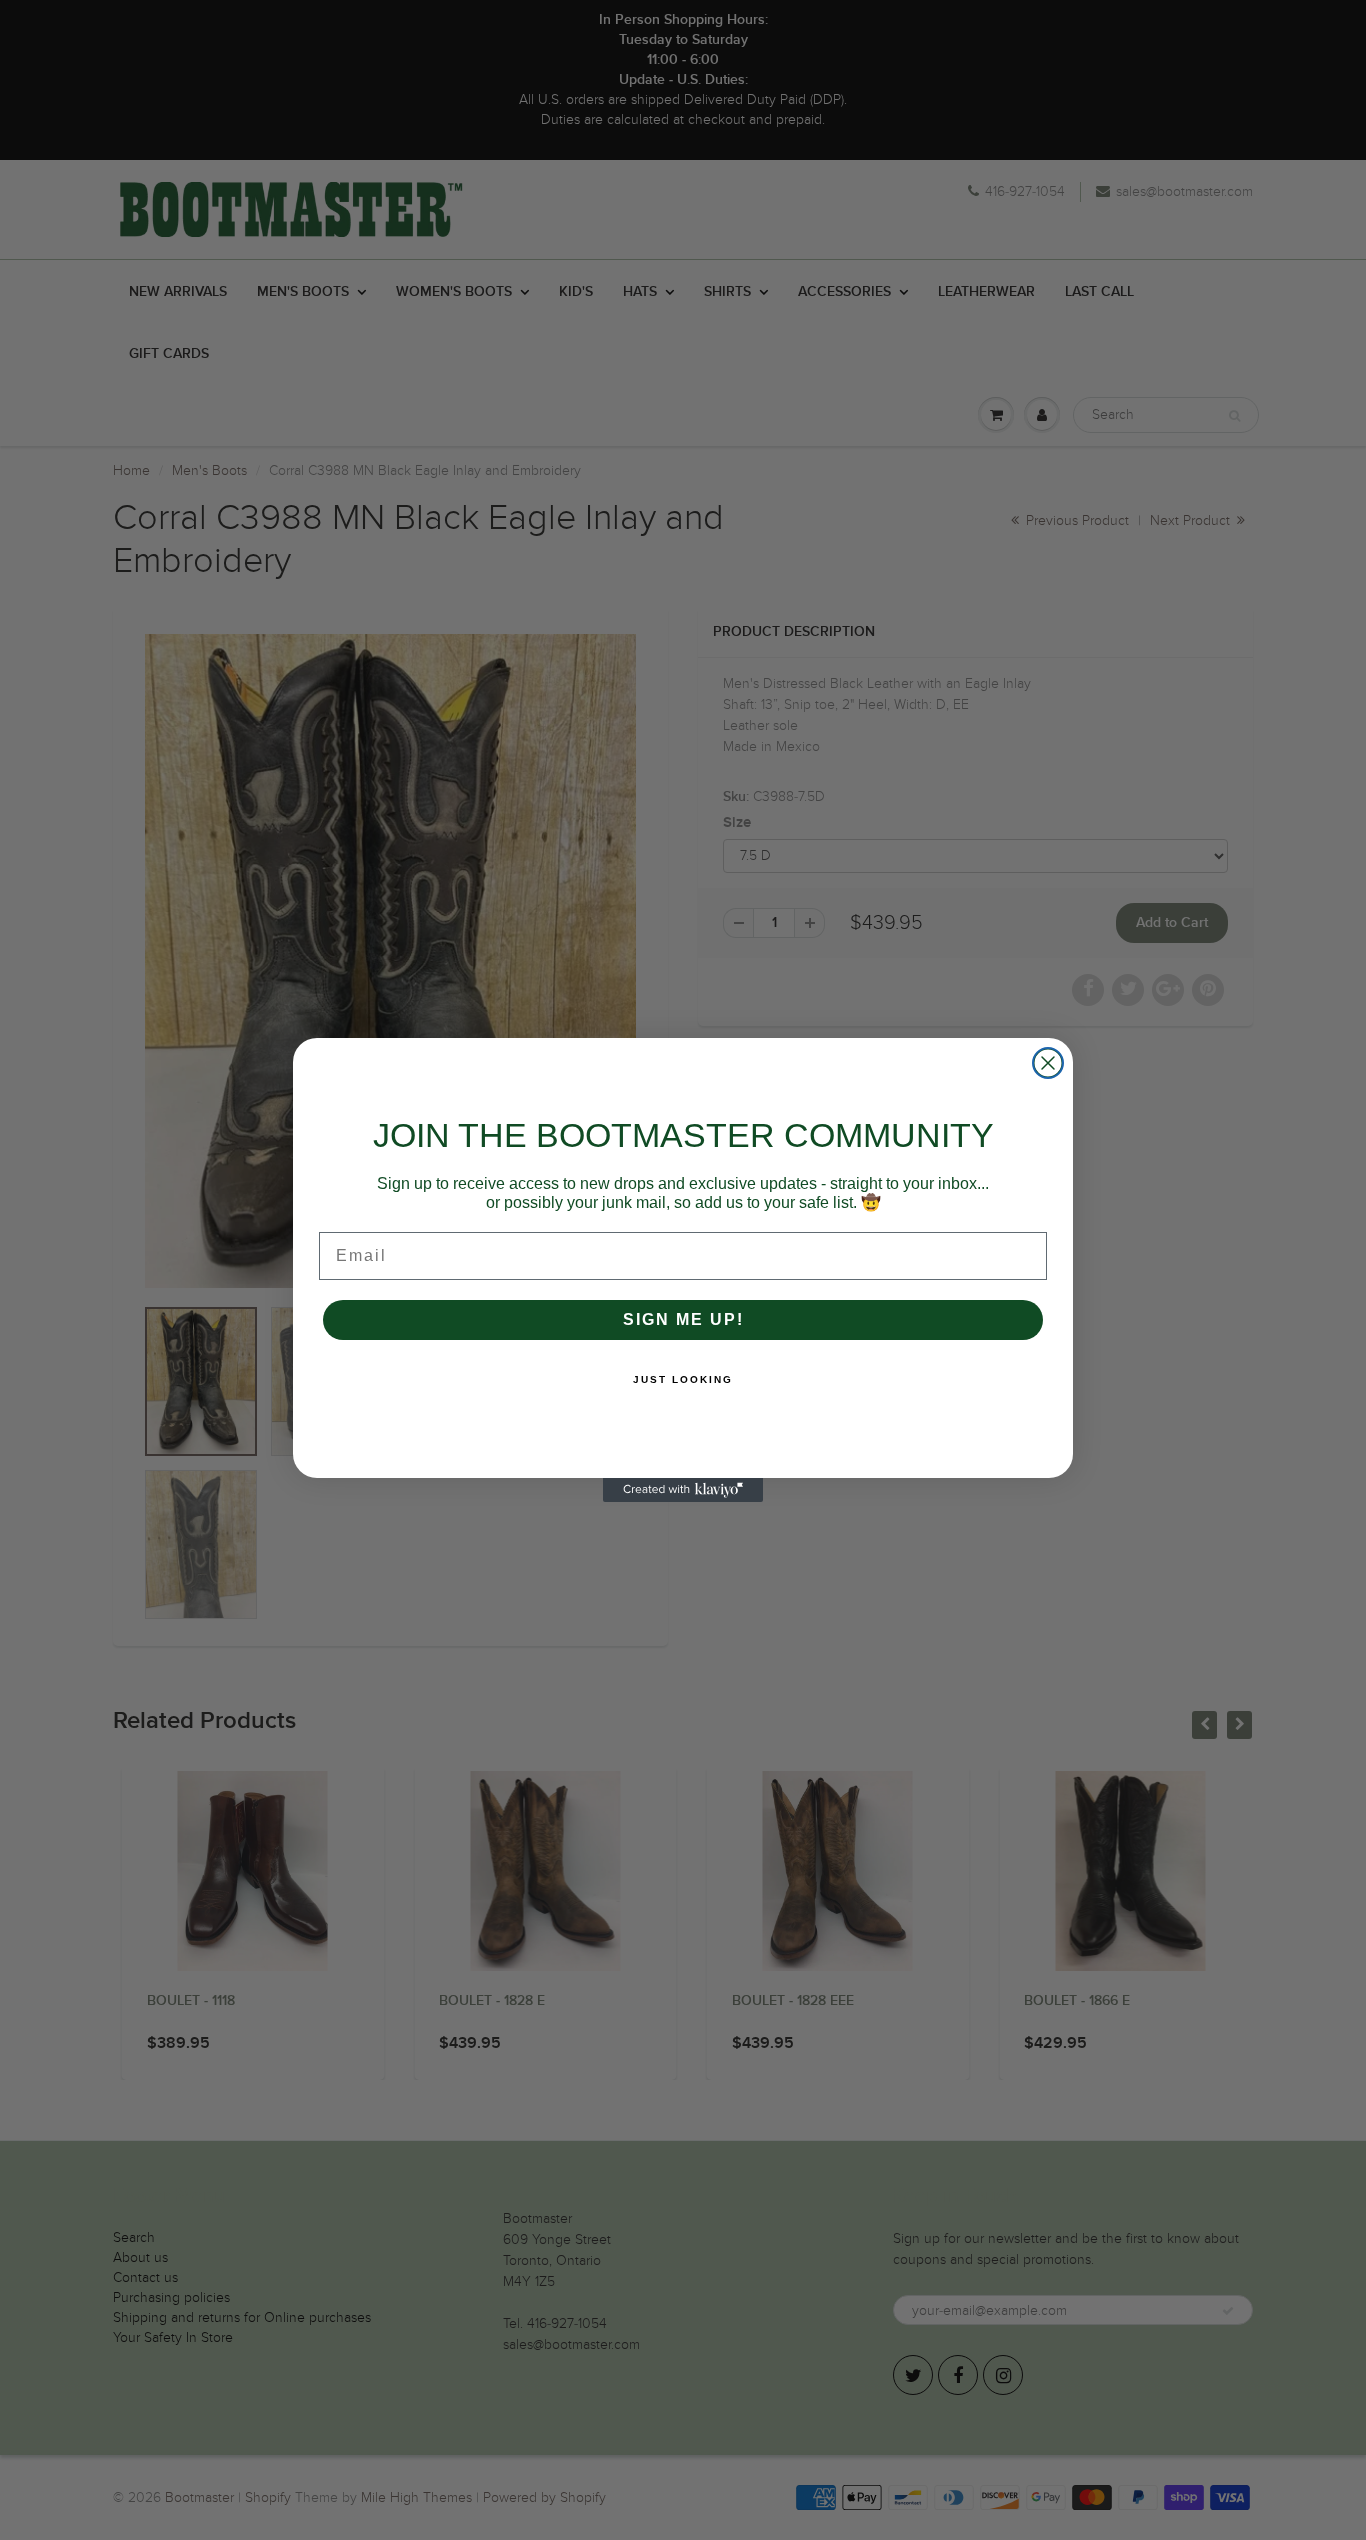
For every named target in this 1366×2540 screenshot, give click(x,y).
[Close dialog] (1048, 1063)
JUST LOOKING (683, 1379)
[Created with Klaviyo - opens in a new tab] (683, 1490)
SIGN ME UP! (683, 1319)
